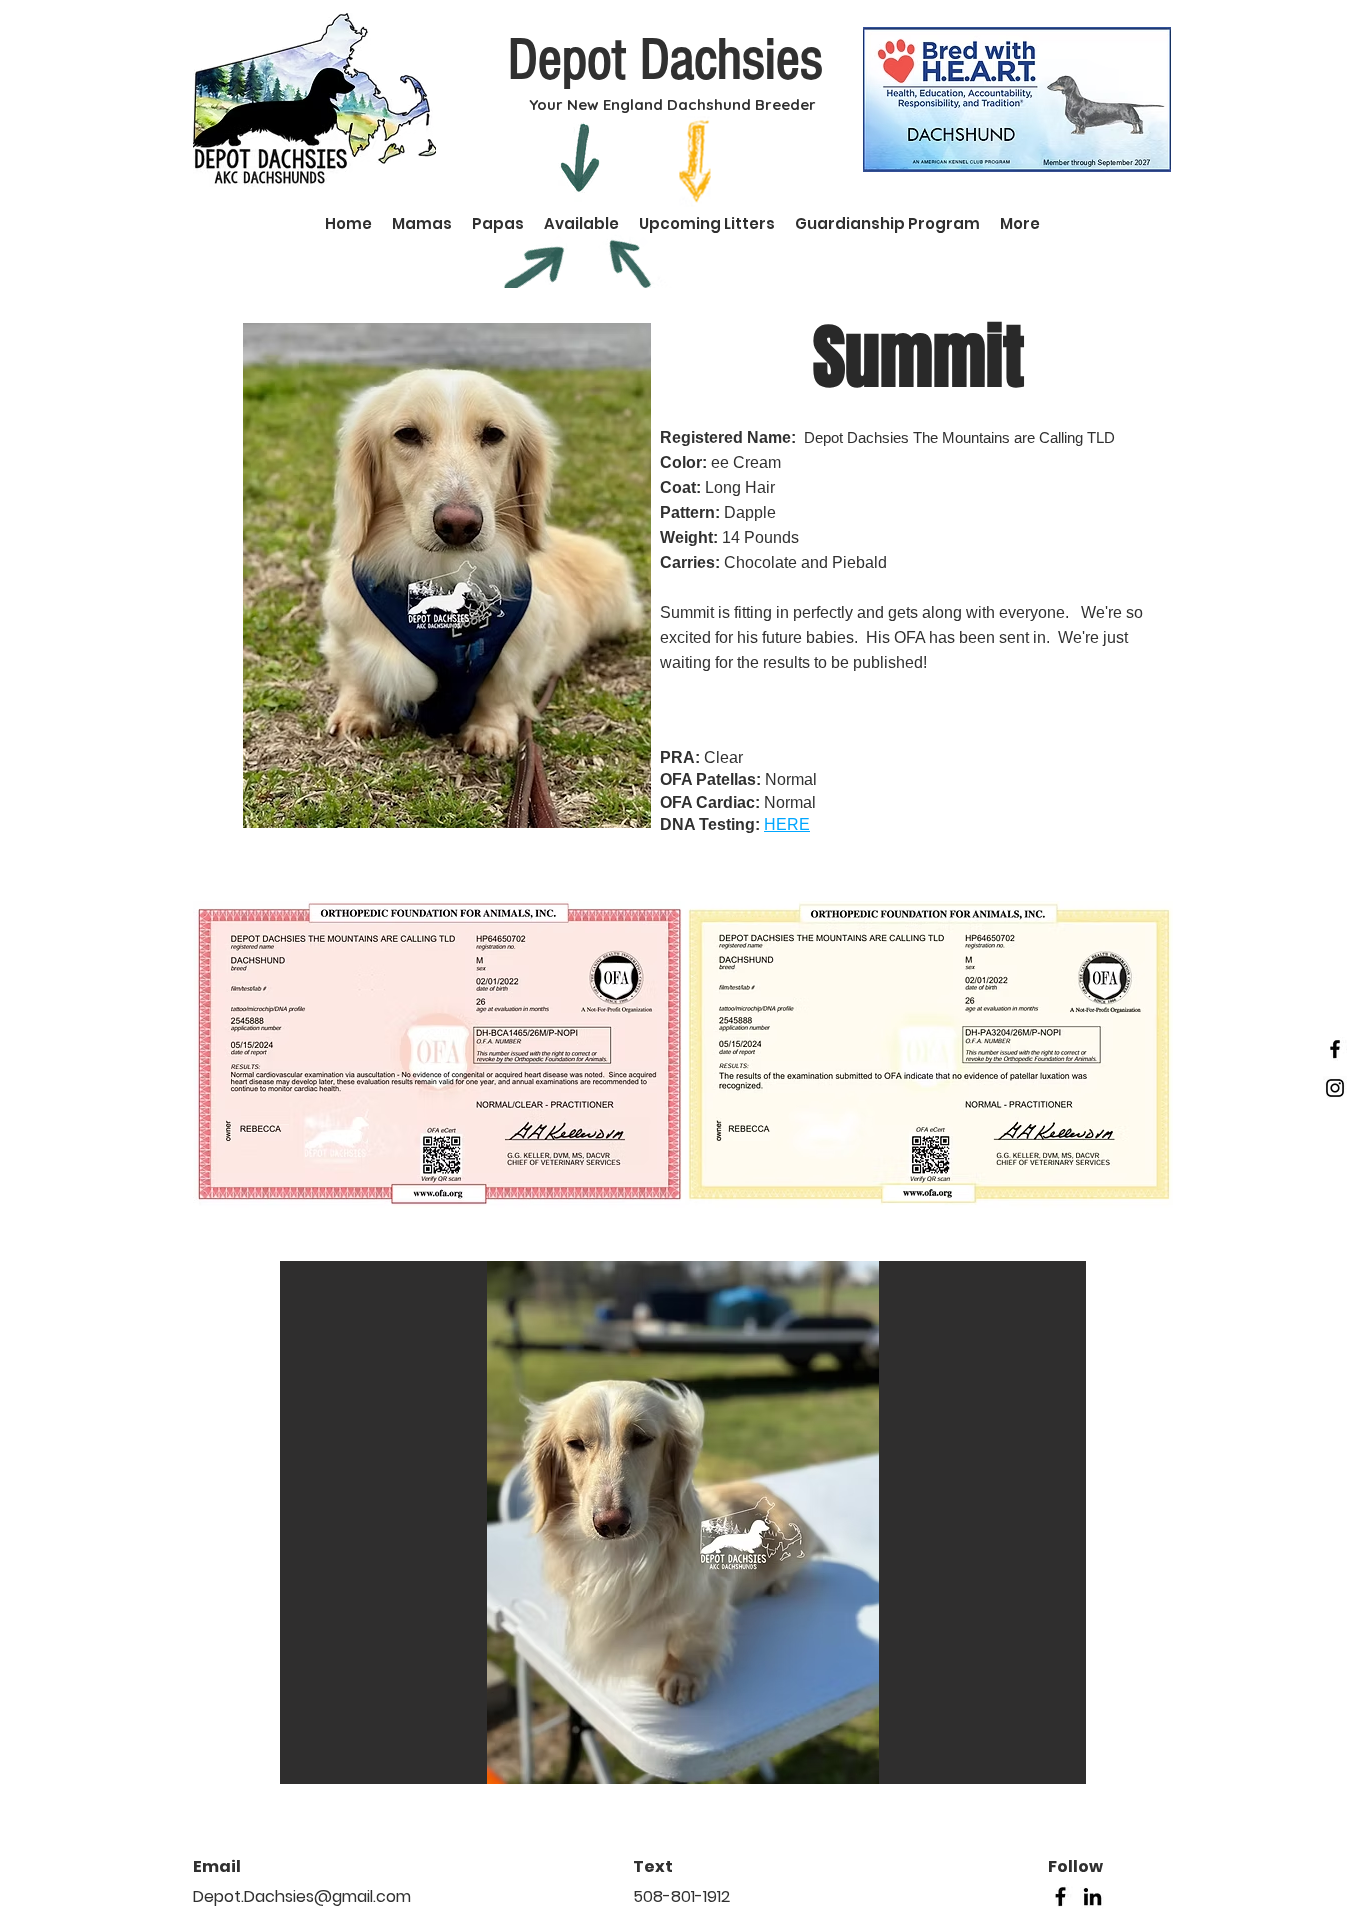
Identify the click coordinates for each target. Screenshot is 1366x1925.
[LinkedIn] (1092, 1896)
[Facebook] (1060, 1896)
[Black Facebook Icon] (1335, 1049)
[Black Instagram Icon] (1335, 1088)
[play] (1044, 1766)
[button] (683, 1522)
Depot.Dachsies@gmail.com (302, 1896)
